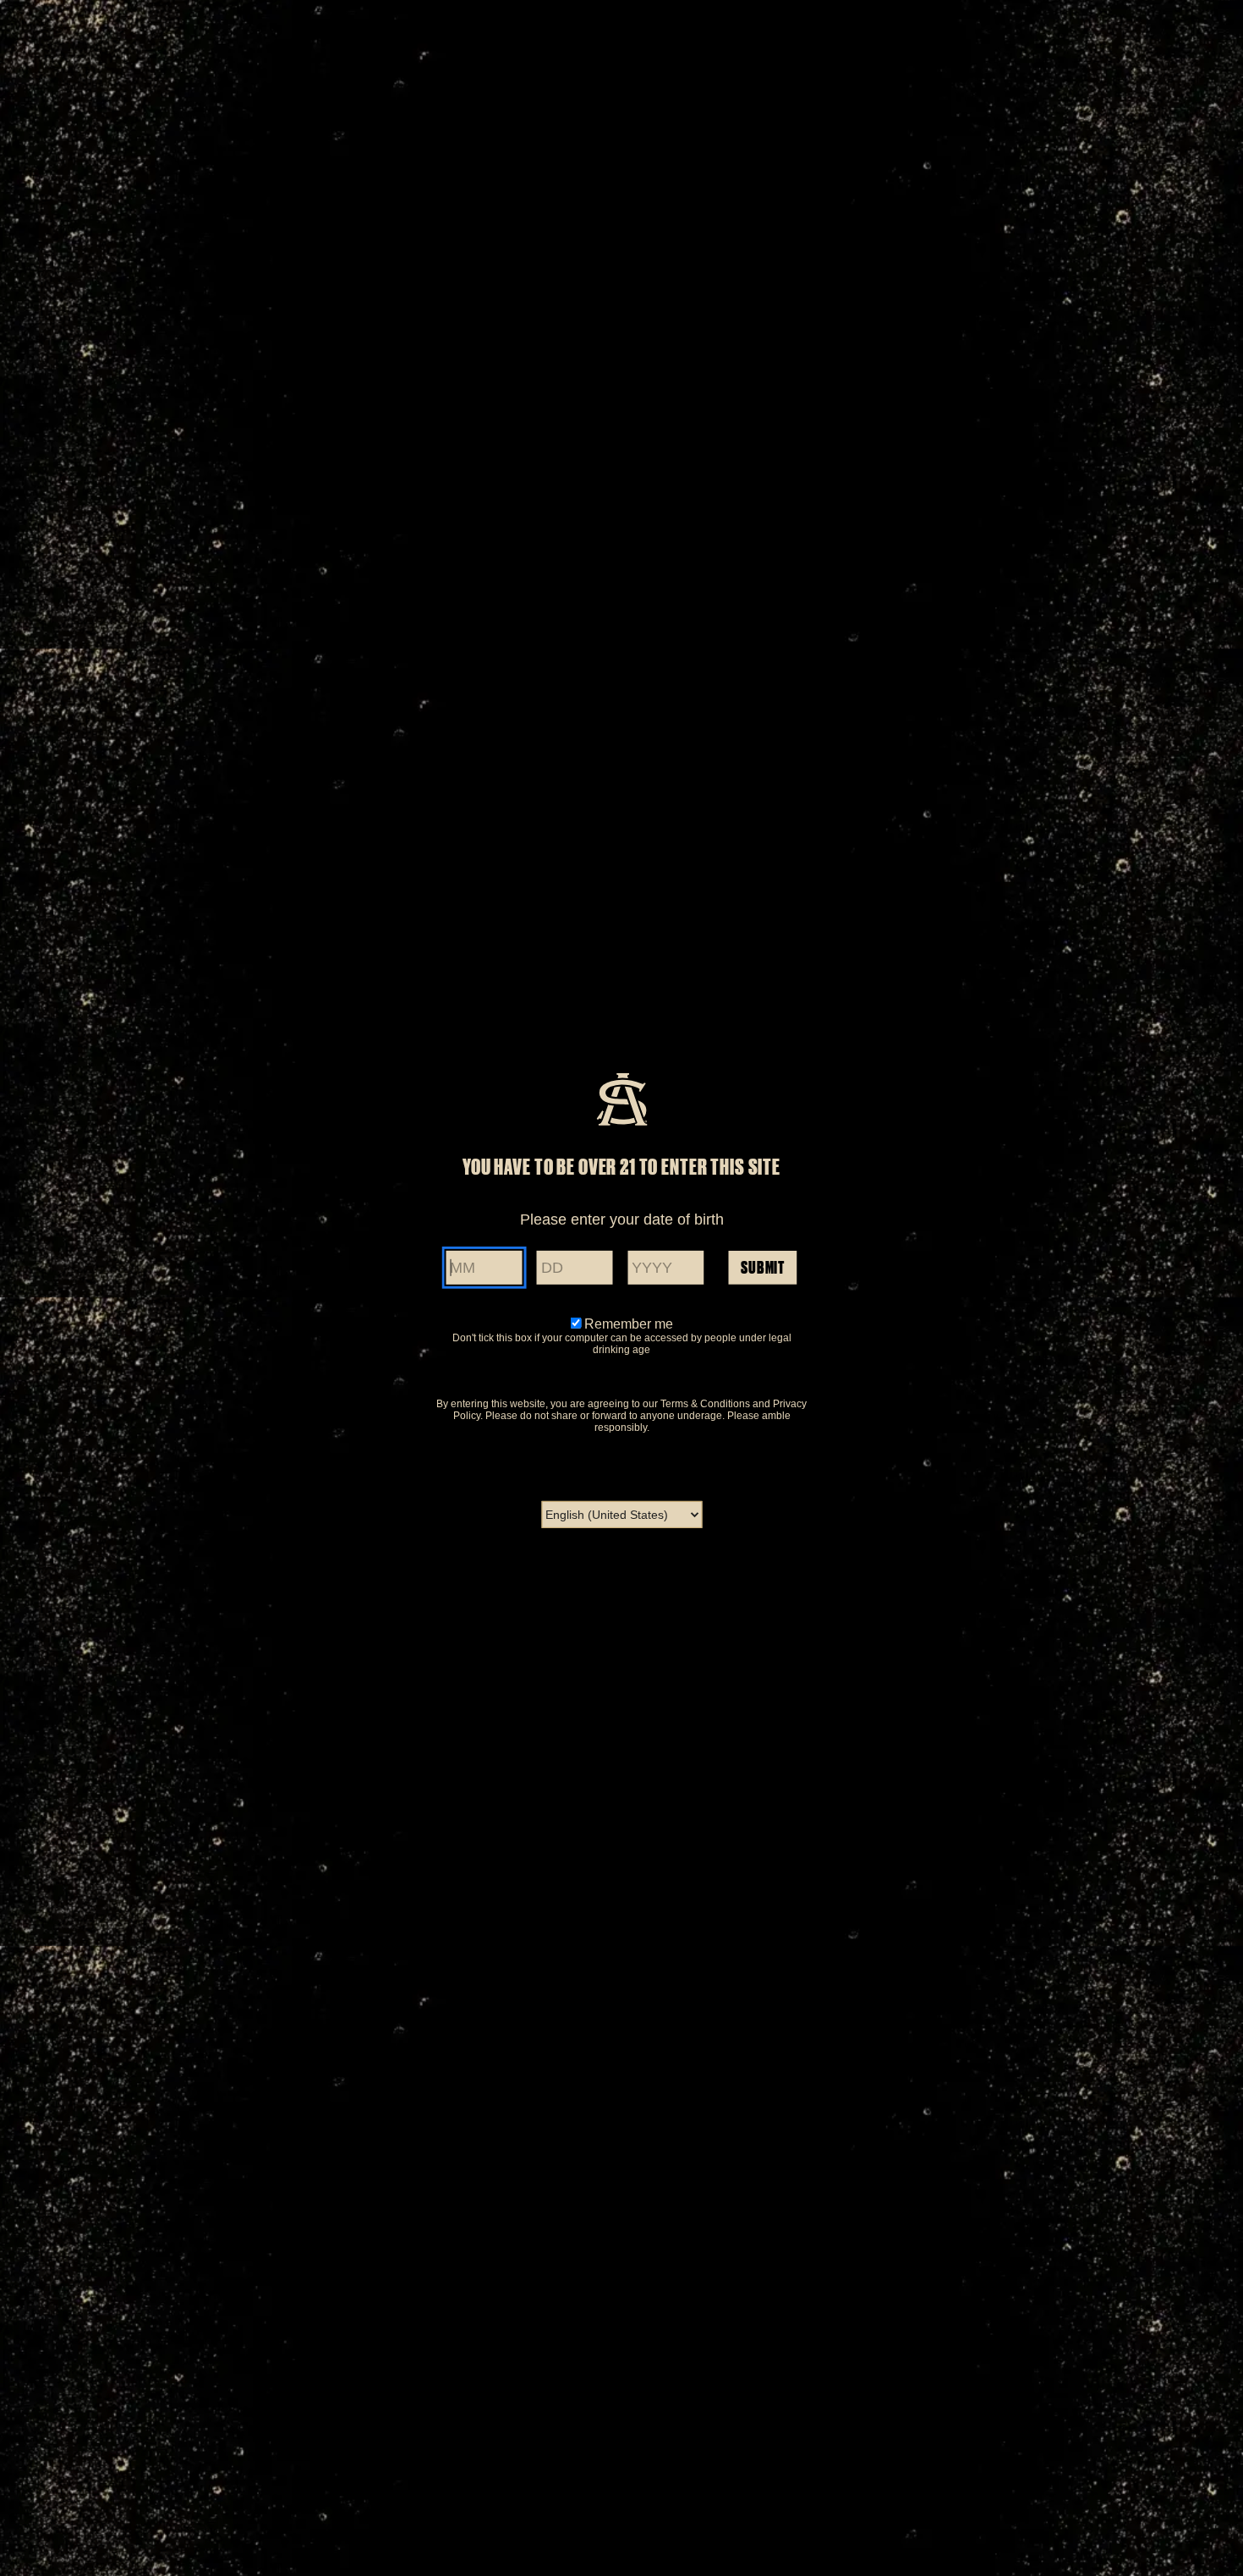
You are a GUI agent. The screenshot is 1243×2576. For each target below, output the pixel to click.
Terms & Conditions (705, 1404)
